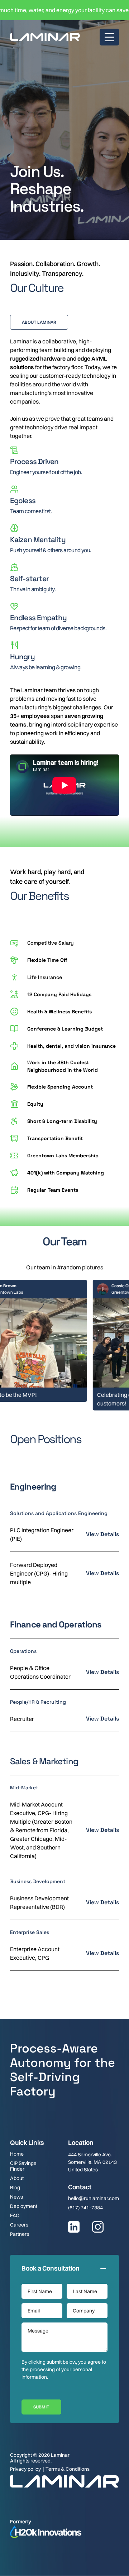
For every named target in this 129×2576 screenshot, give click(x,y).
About (17, 2178)
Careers (19, 2225)
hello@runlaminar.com (94, 2198)
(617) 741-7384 (85, 2208)
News (16, 2197)
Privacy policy (25, 2469)
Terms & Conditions (68, 2469)
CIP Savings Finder (23, 2166)
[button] (109, 37)
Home (17, 2154)
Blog (15, 2187)
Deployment (24, 2206)
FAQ (15, 2215)
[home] (45, 37)
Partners (20, 2234)
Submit (41, 2407)
